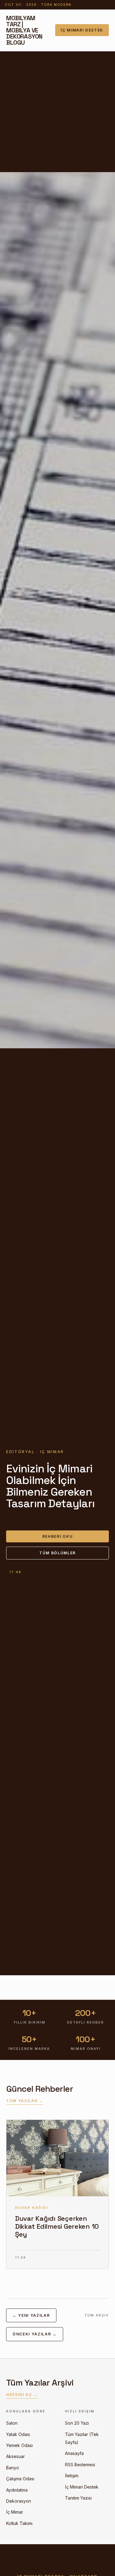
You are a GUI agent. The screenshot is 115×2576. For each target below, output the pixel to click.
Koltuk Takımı (19, 2523)
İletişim (72, 2476)
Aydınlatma (17, 2490)
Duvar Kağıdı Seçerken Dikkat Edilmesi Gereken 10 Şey (57, 2226)
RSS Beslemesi (80, 2465)
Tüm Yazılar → (25, 2101)
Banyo (13, 2468)
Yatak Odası (18, 2434)
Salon (12, 2423)
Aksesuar (15, 2456)
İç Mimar (15, 2512)
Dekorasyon (19, 2501)
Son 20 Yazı (77, 2423)
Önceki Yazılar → (35, 2334)
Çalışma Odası (20, 2479)
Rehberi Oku (57, 1536)
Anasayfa (74, 2453)
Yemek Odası (19, 2445)
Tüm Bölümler (57, 1553)
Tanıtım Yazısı (78, 2498)
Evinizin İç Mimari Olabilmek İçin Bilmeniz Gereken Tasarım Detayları (50, 1486)
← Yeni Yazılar (31, 2315)
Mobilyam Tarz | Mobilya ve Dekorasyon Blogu (24, 30)
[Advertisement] (57, 112)
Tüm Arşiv (97, 2315)
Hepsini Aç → (22, 2395)
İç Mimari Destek (82, 30)
